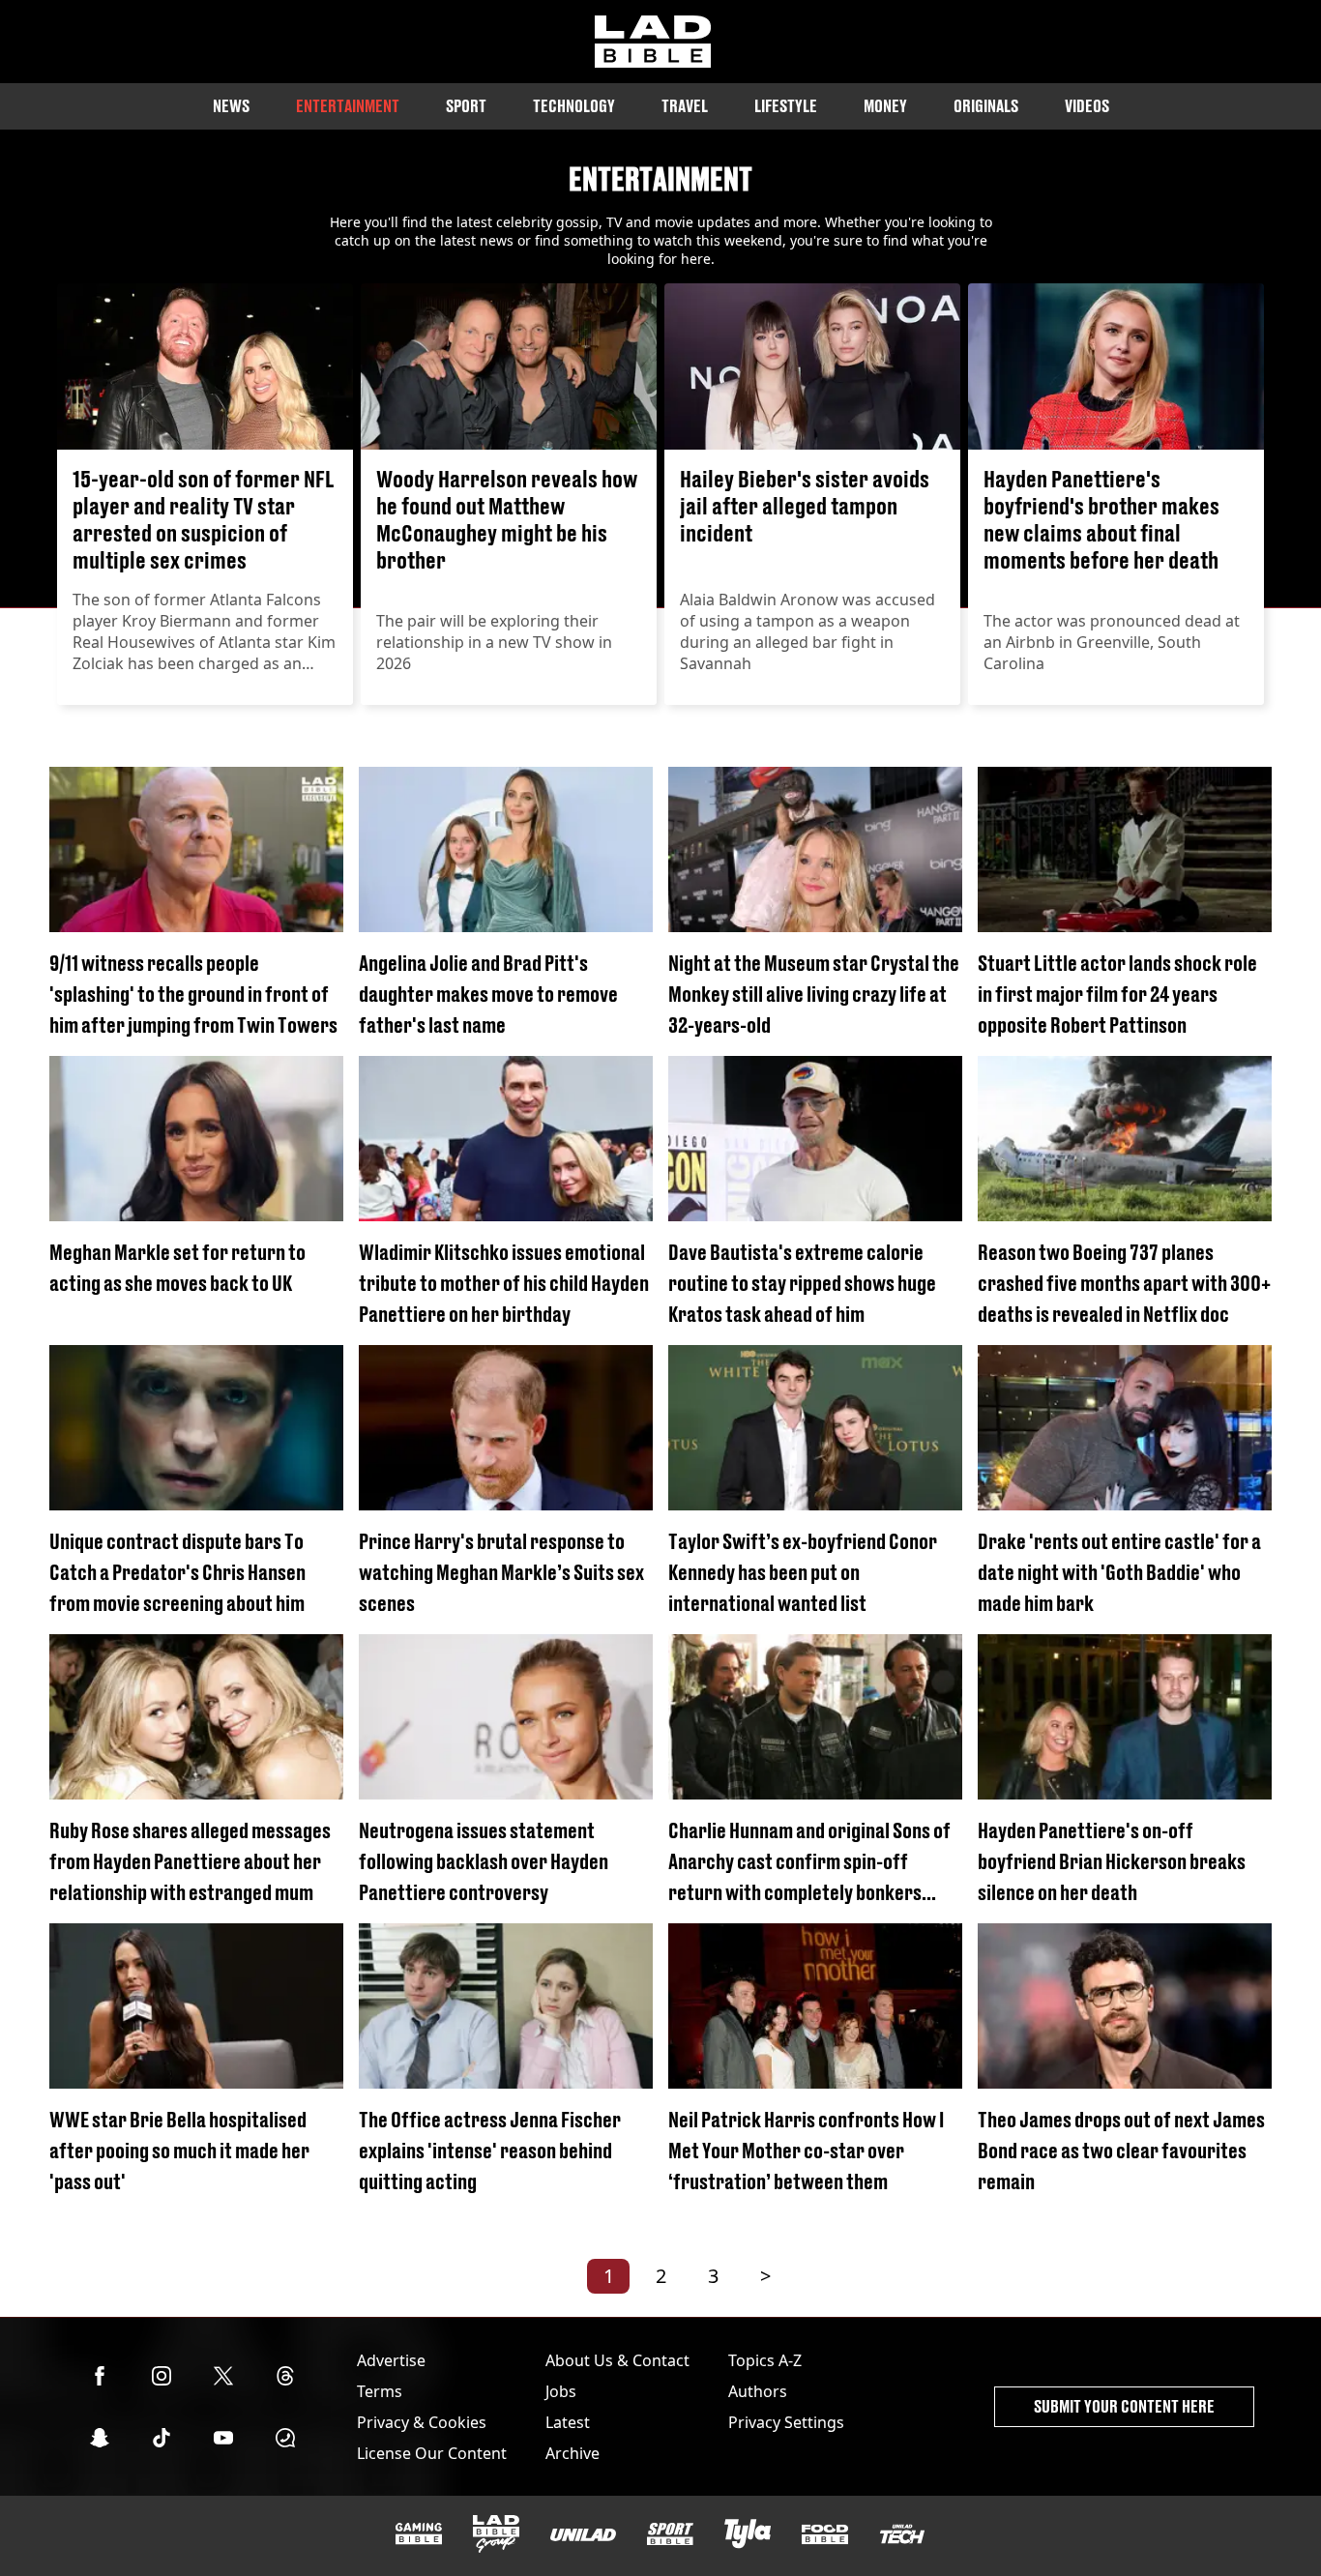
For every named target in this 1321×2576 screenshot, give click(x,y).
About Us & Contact (617, 2360)
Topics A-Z (765, 2360)
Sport (466, 106)
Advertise (391, 2360)
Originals (986, 106)
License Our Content (432, 2453)
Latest (568, 2422)
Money (885, 106)
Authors (758, 2391)
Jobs (561, 2391)
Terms (380, 2391)
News (231, 106)
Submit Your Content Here (1124, 2406)
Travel (685, 106)
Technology (574, 106)
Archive (572, 2453)
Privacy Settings (786, 2422)
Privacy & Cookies (422, 2422)
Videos (1087, 106)
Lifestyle (786, 106)
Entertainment (348, 106)
